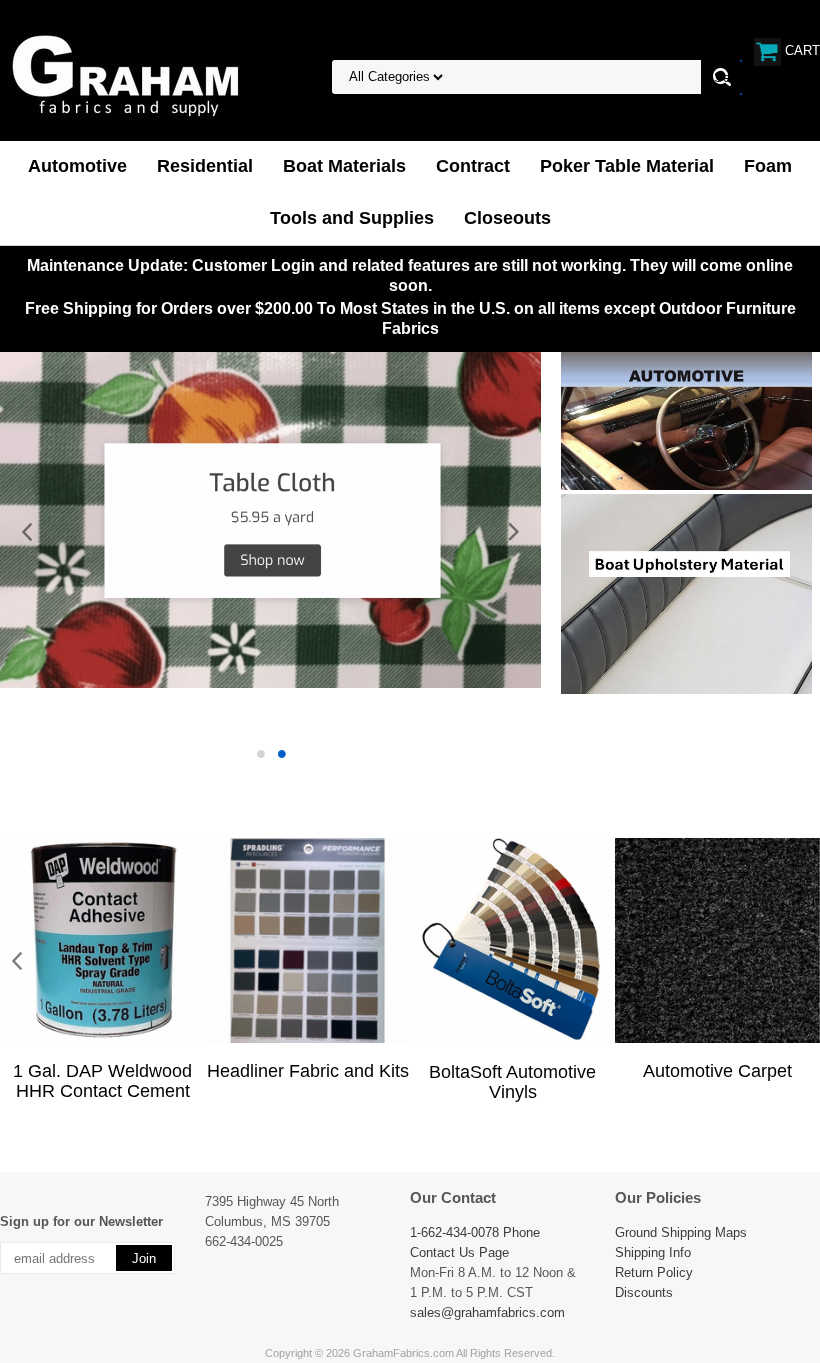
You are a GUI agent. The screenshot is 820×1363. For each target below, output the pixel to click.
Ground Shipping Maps (681, 1232)
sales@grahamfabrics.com (487, 1312)
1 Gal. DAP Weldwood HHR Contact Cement (102, 1081)
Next (513, 533)
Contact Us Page (459, 1252)
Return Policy (654, 1272)
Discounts (644, 1292)
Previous (28, 533)
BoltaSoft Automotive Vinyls (512, 1082)
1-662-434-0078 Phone (475, 1232)
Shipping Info (653, 1252)
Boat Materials (344, 166)
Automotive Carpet (717, 1071)
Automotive (77, 166)
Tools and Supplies (352, 218)
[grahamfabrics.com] (125, 75)
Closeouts (507, 218)
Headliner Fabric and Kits (308, 1071)
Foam (768, 166)
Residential (205, 166)
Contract (473, 166)
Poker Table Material (627, 166)
